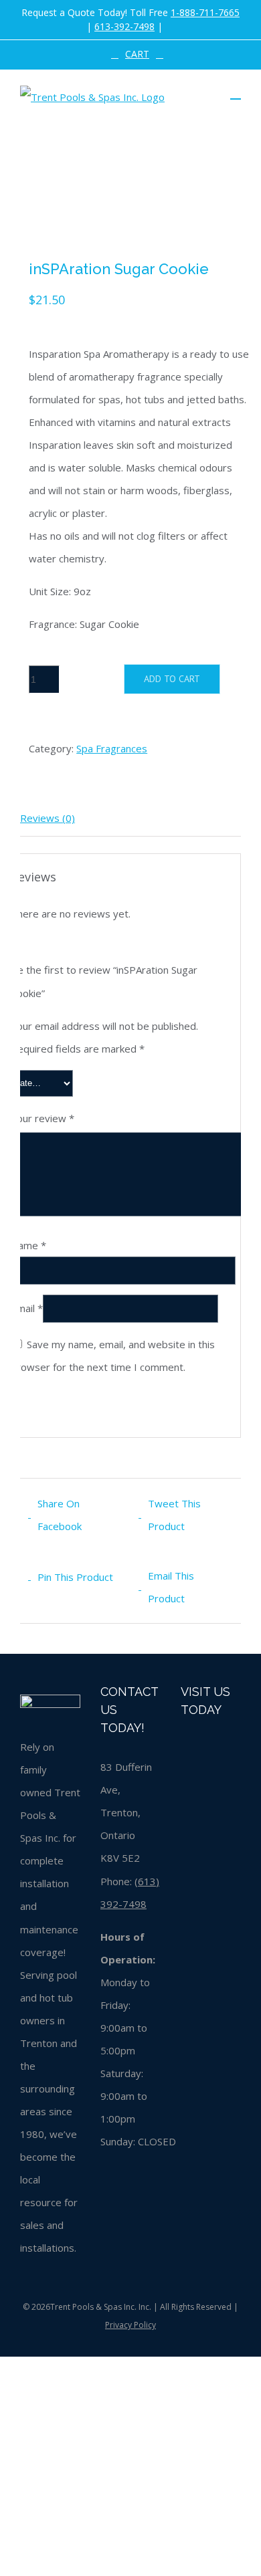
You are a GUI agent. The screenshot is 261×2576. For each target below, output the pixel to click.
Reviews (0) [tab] (48, 818)
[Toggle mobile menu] (236, 93)
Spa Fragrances (112, 748)
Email (27, 1307)
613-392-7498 (124, 26)
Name (28, 1245)
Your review (42, 1118)
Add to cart (172, 679)
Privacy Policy (130, 2325)
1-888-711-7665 (205, 12)
